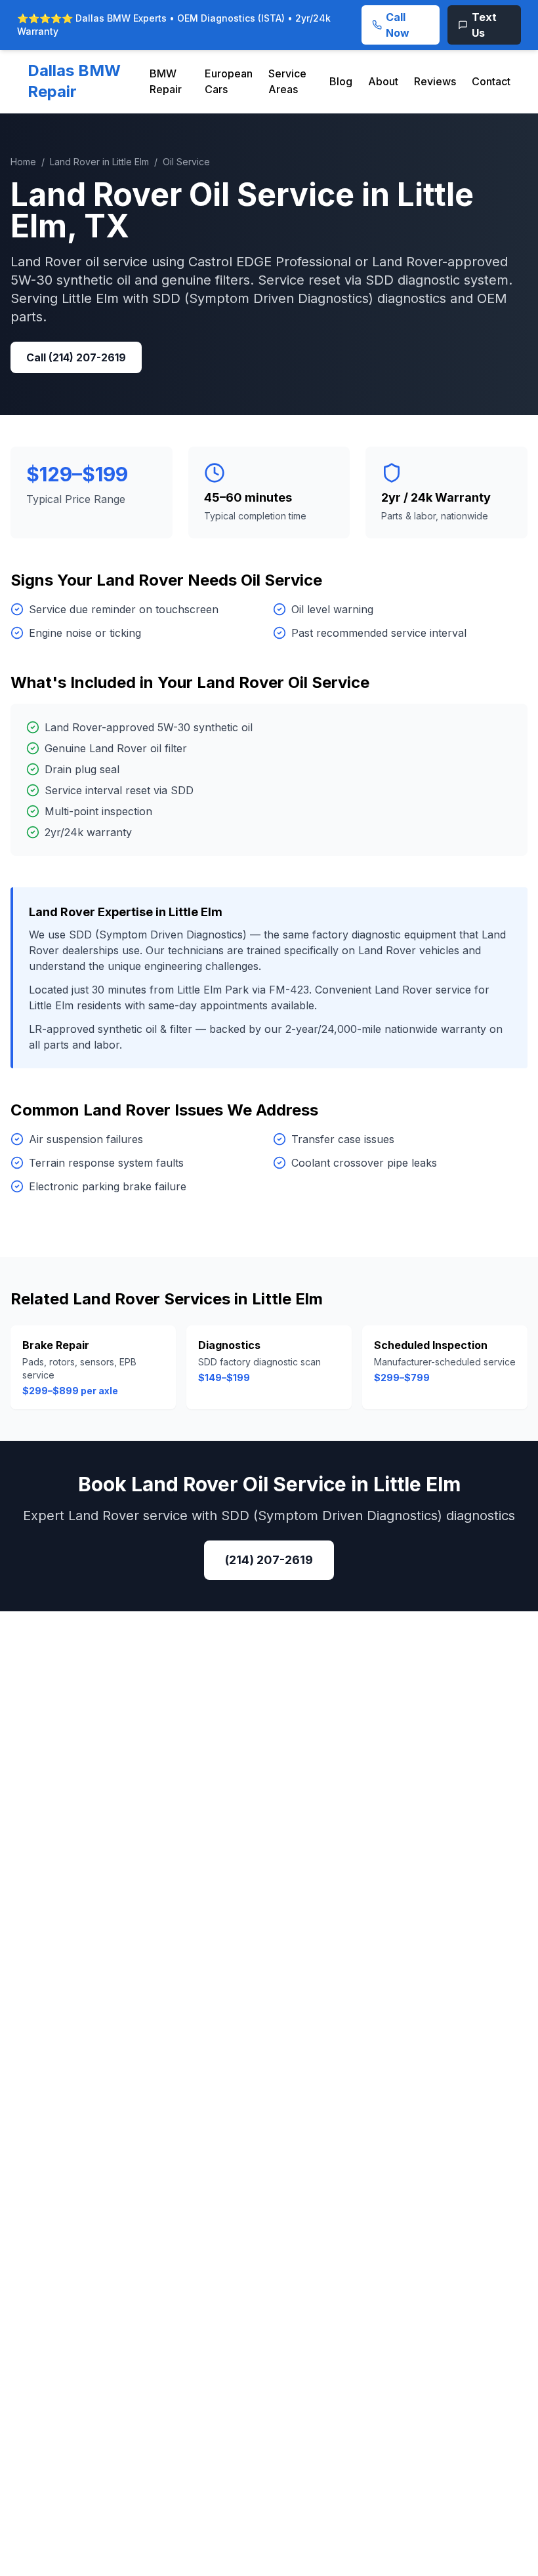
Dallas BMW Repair (74, 81)
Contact (491, 81)
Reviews (435, 81)
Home (23, 162)
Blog (341, 81)
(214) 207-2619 (269, 1560)
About (383, 81)
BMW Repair (166, 81)
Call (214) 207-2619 (76, 357)
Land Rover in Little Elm (99, 162)
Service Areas (287, 81)
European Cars (229, 81)
